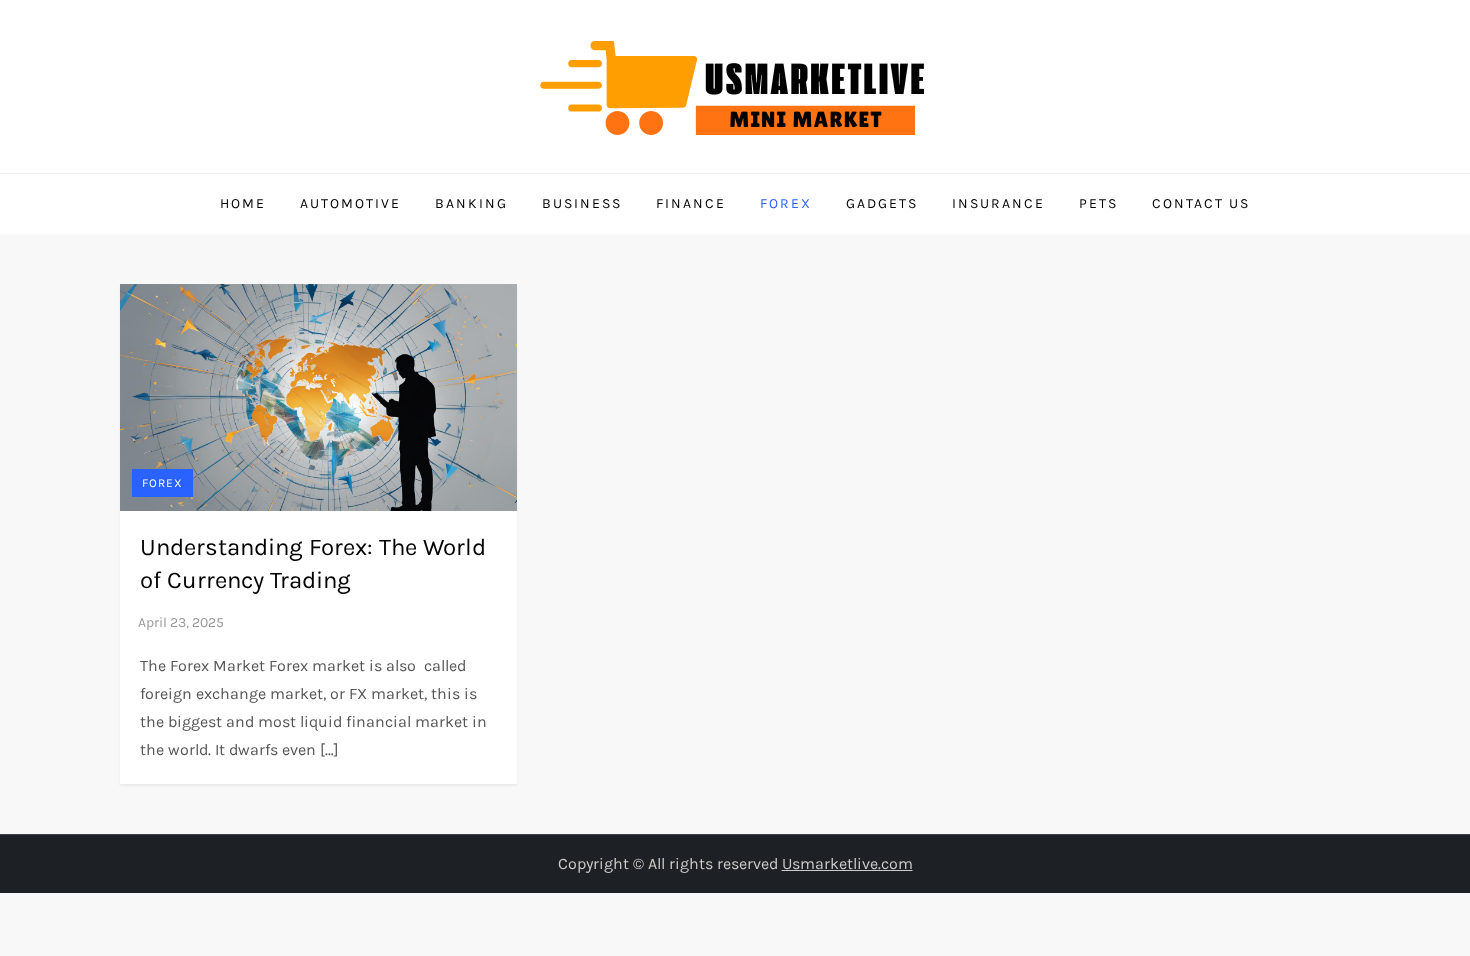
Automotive (350, 203)
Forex (786, 203)
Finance (691, 203)
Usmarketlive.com (847, 863)
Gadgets (882, 203)
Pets (1098, 203)
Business (582, 203)
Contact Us (1201, 203)
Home (243, 203)
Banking (471, 203)
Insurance (998, 203)
